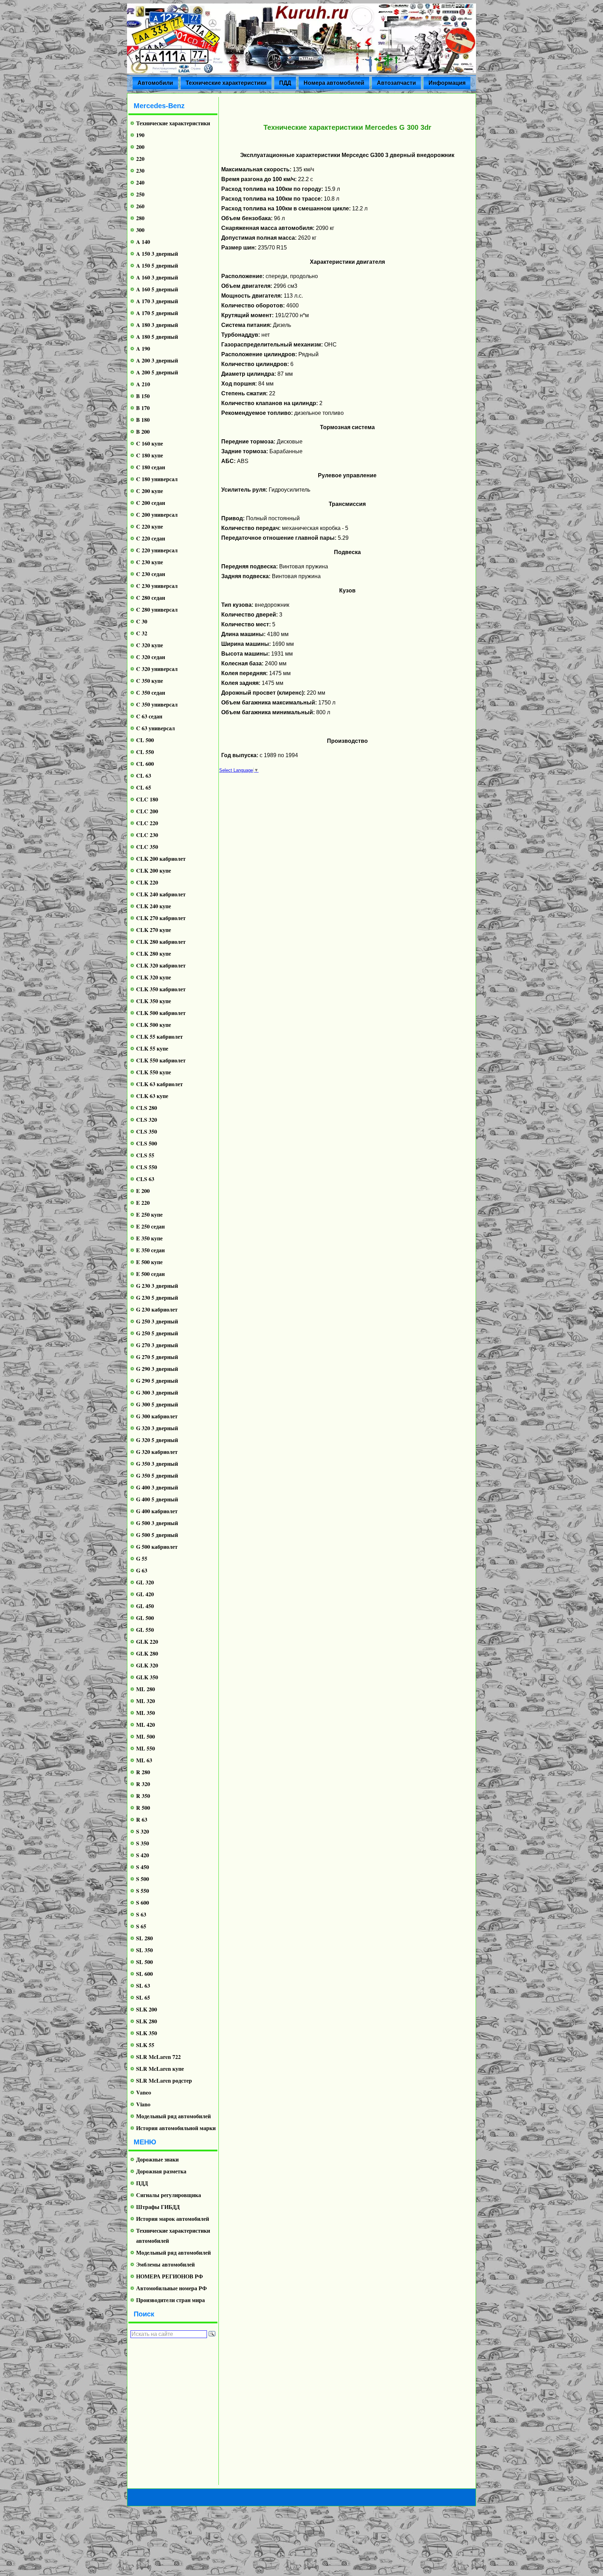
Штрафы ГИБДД (158, 2207)
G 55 (142, 1558)
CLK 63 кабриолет (159, 1084)
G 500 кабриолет (157, 1547)
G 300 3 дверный (157, 1392)
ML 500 (146, 1736)
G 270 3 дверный (157, 1345)
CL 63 (144, 775)
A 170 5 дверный (157, 313)
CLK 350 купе (154, 1001)
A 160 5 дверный (157, 289)
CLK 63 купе (152, 1096)
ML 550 (146, 1748)
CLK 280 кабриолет (161, 942)
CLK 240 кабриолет (161, 894)
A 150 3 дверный (157, 253)
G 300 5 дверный (157, 1404)
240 (140, 182)
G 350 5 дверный (157, 1475)
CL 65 (144, 787)
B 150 (143, 396)
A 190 (143, 348)
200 (140, 147)
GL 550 (145, 1630)
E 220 (143, 1203)
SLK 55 (145, 2045)
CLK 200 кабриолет (161, 858)
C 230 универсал (157, 586)
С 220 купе (150, 526)
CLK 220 (147, 882)
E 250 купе (149, 1214)
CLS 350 (147, 1131)
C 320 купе (150, 645)
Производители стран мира (170, 2300)
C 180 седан (151, 467)
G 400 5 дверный (157, 1499)
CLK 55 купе (152, 1048)
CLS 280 (147, 1108)
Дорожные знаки (157, 2159)
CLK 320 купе (154, 977)
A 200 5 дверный (157, 372)
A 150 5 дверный (157, 265)
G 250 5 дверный (157, 1333)
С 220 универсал (157, 550)
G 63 (142, 1570)
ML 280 (146, 1689)
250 (140, 194)
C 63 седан (149, 716)
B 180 (143, 420)
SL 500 (144, 1962)
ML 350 (146, 1713)
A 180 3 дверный (157, 325)
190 (140, 135)
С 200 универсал (157, 514)
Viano (143, 2104)
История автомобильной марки (176, 2128)
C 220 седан (151, 538)
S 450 (143, 1867)
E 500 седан (150, 1274)
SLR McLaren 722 (158, 2057)
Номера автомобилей (334, 83)
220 (140, 159)
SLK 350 (147, 2033)
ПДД (285, 83)
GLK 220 (147, 1641)
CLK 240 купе (154, 906)
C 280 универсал (157, 609)
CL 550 (145, 752)
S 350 (143, 1843)
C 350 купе (150, 681)
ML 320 (146, 1701)
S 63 (141, 1914)
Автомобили (155, 83)
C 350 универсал (157, 704)
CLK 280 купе (154, 953)
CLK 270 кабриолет (161, 918)
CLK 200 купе (154, 870)
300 (140, 230)
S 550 (143, 1891)
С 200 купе (150, 491)
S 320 (143, 1831)
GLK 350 (147, 1677)
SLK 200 (147, 2009)
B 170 (143, 408)
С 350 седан (151, 692)
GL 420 (145, 1594)
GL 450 (145, 1606)
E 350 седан (150, 1250)
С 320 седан (151, 657)
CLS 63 (145, 1179)
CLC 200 (147, 811)
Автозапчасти (396, 83)
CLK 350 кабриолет (161, 989)
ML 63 (144, 1760)
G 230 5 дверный (157, 1297)
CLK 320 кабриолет (161, 965)
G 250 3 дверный (157, 1321)
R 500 (143, 1808)
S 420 (143, 1855)
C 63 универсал (155, 728)
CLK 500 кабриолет (161, 1013)
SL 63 (143, 1985)
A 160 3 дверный (157, 277)
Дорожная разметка (161, 2171)
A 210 (143, 384)
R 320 (143, 1784)
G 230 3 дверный (157, 1286)
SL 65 (143, 1997)
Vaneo (144, 2092)
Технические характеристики (226, 83)
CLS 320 (147, 1119)
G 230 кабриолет (157, 1309)
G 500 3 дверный (157, 1523)
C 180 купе (150, 455)
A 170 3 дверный (157, 301)
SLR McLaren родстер (164, 2080)
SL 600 (144, 1974)
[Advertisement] (170, 2411)
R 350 (143, 1796)
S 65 (141, 1926)
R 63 (142, 1819)
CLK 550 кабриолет (161, 1060)
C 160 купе (150, 443)
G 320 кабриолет (157, 1452)
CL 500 (145, 740)
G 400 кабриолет (157, 1511)
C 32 (142, 633)
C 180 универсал (157, 479)
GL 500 (145, 1618)
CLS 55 (145, 1155)
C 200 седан (151, 503)
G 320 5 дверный (157, 1440)
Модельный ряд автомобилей (173, 2116)
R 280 (143, 1772)
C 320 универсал (157, 669)
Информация (447, 83)
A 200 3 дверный (157, 360)
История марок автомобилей (173, 2219)
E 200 (143, 1191)
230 (140, 170)
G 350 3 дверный (157, 1464)
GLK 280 (147, 1653)
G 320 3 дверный (157, 1428)
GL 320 (145, 1582)
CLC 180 (147, 799)
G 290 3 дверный (157, 1369)
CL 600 (145, 764)
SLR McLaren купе (160, 2069)
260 (140, 206)
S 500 (143, 1879)
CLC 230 (147, 835)
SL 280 (144, 1938)
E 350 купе (149, 1238)
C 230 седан (151, 574)
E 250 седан (150, 1226)
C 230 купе (150, 562)
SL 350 (144, 1950)
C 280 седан (151, 598)
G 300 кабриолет (157, 1416)
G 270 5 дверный (157, 1357)
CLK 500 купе (154, 1025)
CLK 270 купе (154, 930)
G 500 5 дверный (157, 1535)
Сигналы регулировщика (169, 2195)
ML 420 (146, 1724)
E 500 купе (149, 1262)
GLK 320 (147, 1665)
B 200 (143, 431)
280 (140, 218)
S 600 (143, 1902)
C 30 (142, 621)
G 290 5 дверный (157, 1380)
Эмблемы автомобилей (165, 2264)
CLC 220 (147, 823)
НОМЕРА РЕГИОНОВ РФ (170, 2276)
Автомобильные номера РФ (172, 2288)
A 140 (143, 242)
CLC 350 (147, 847)
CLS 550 (147, 1167)
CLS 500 (147, 1143)
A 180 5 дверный (157, 337)
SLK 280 (147, 2021)
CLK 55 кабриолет (159, 1036)
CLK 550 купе (154, 1072)
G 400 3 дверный (157, 1487)
